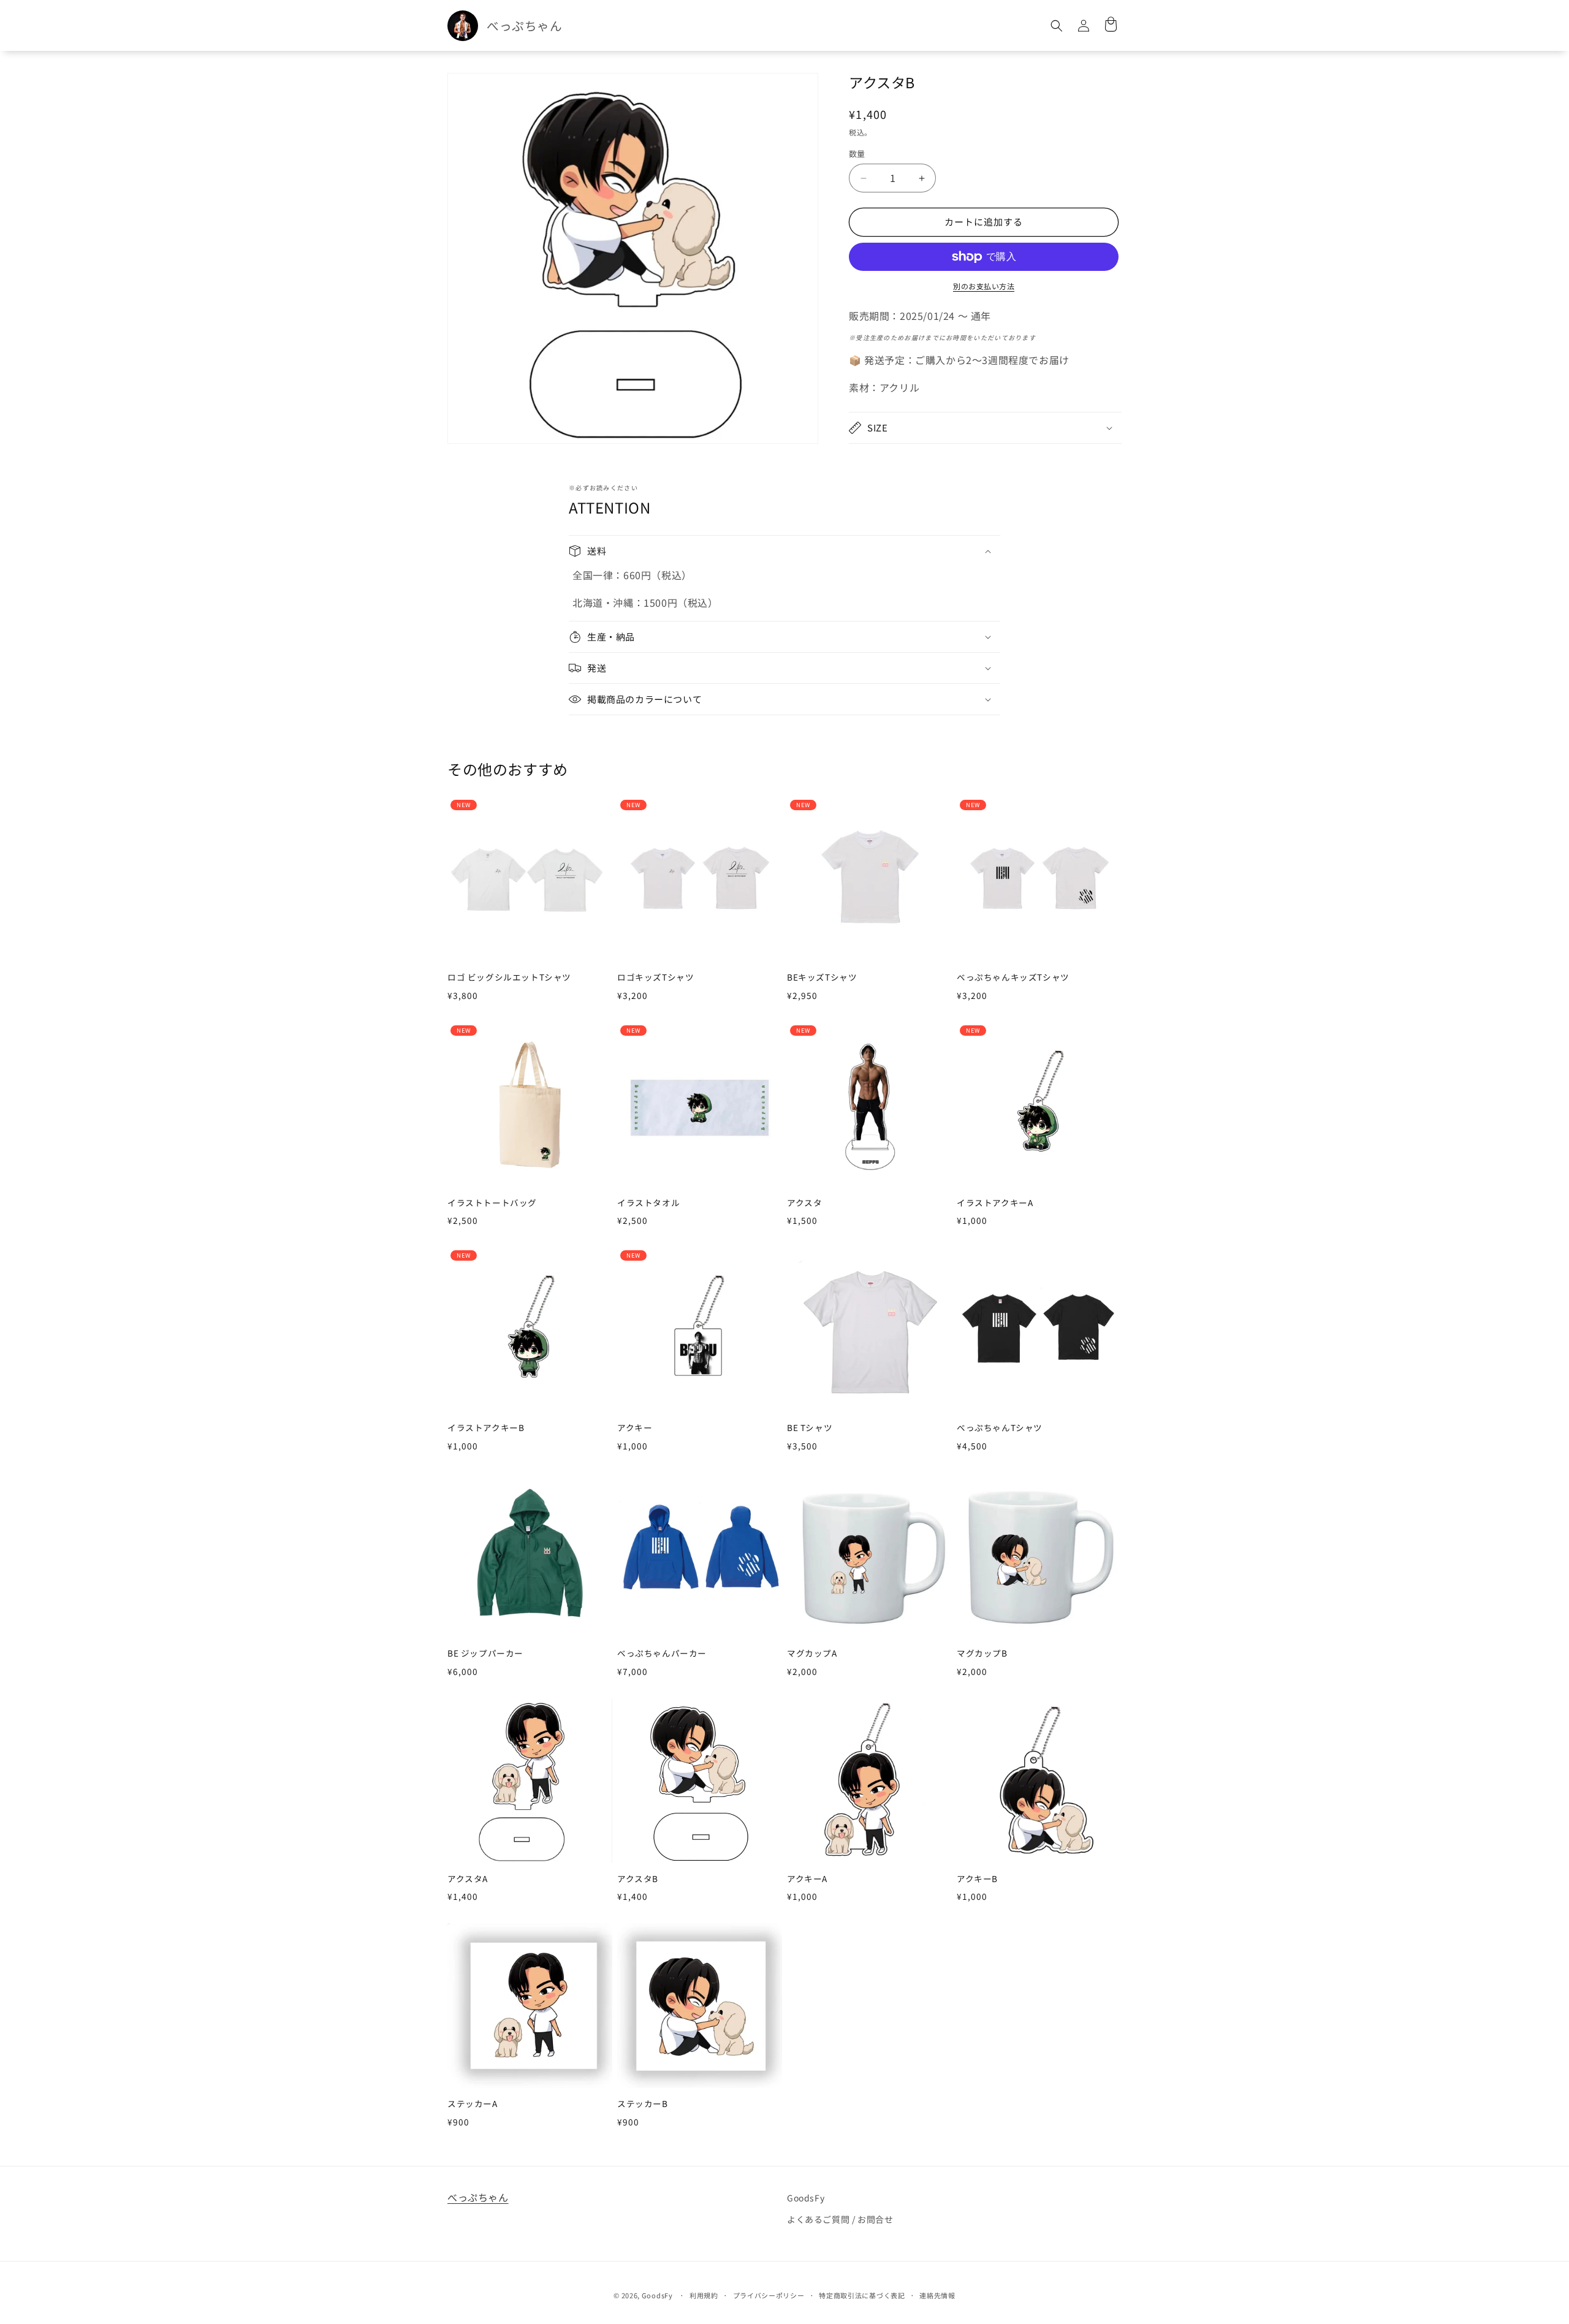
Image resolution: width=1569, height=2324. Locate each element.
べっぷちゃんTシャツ (1000, 1428)
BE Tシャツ (810, 1428)
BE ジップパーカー (485, 1654)
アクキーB (977, 1879)
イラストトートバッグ (492, 1203)
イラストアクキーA (995, 1203)
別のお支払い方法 (984, 286)
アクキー (635, 1428)
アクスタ (804, 1203)
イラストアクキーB (486, 1428)
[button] (1057, 26)
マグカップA (812, 1654)
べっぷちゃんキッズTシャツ (1013, 978)
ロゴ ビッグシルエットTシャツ (509, 978)
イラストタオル (648, 1203)
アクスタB (638, 1879)
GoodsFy (806, 2198)
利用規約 (704, 2295)
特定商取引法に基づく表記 (862, 2295)
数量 (857, 154)
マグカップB (982, 1654)
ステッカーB (643, 2104)
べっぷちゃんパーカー (662, 1654)
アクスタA (468, 1879)
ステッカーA (473, 2104)
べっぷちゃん (478, 2197)
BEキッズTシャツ (822, 978)
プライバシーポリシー (769, 2295)
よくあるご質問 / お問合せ (840, 2219)
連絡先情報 (937, 2295)
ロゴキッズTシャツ (655, 978)
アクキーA (807, 1879)
